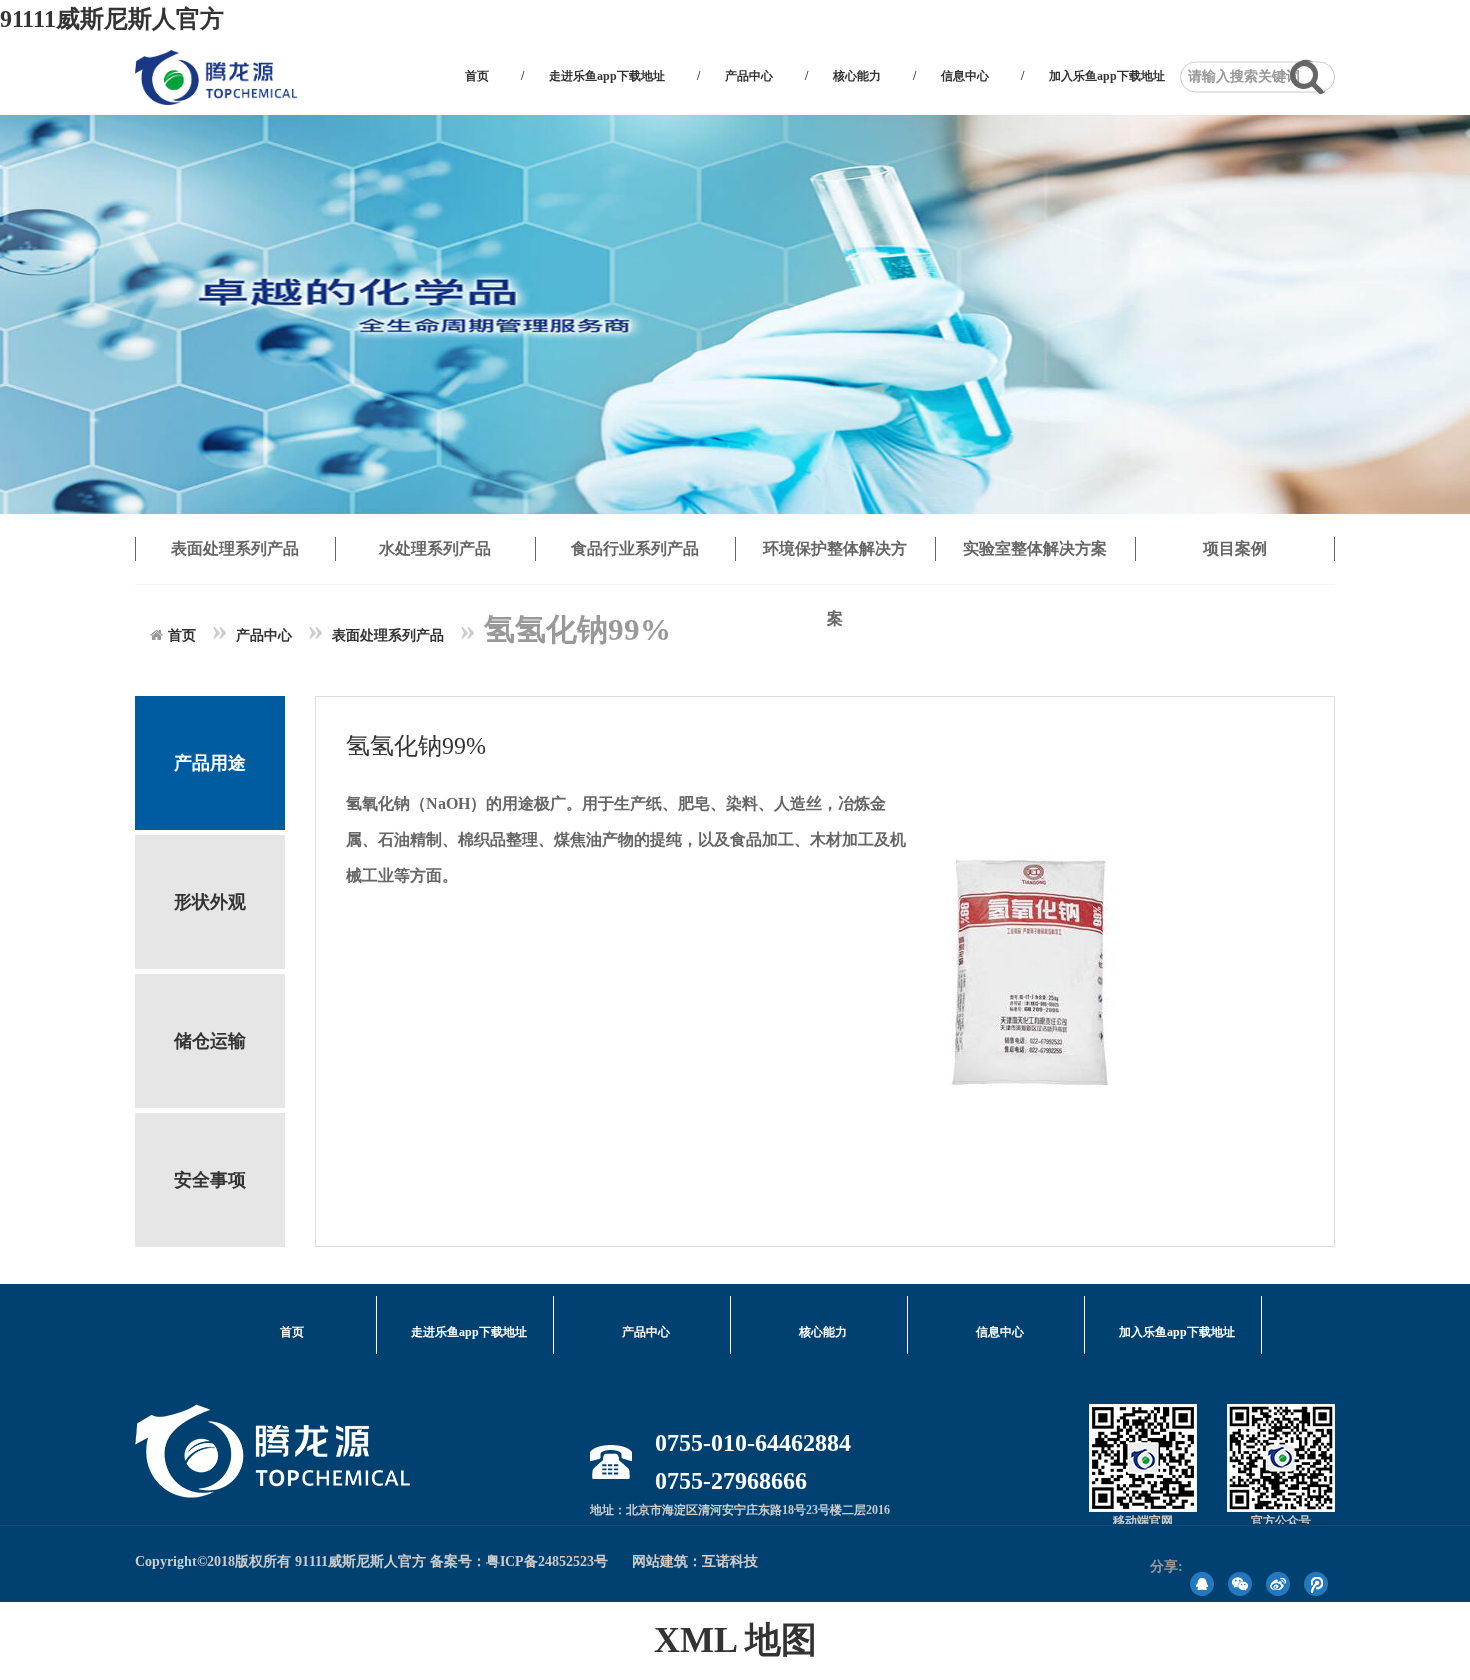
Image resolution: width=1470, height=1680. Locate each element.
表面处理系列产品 (388, 635)
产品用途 (210, 763)
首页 (477, 76)
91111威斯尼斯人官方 (112, 19)
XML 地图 (735, 1640)
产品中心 (749, 76)
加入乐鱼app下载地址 (1107, 76)
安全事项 (210, 1180)
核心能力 (857, 76)
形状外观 (210, 902)
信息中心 (965, 76)
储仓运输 (210, 1041)
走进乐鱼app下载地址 (607, 76)
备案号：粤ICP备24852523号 (519, 1561)
